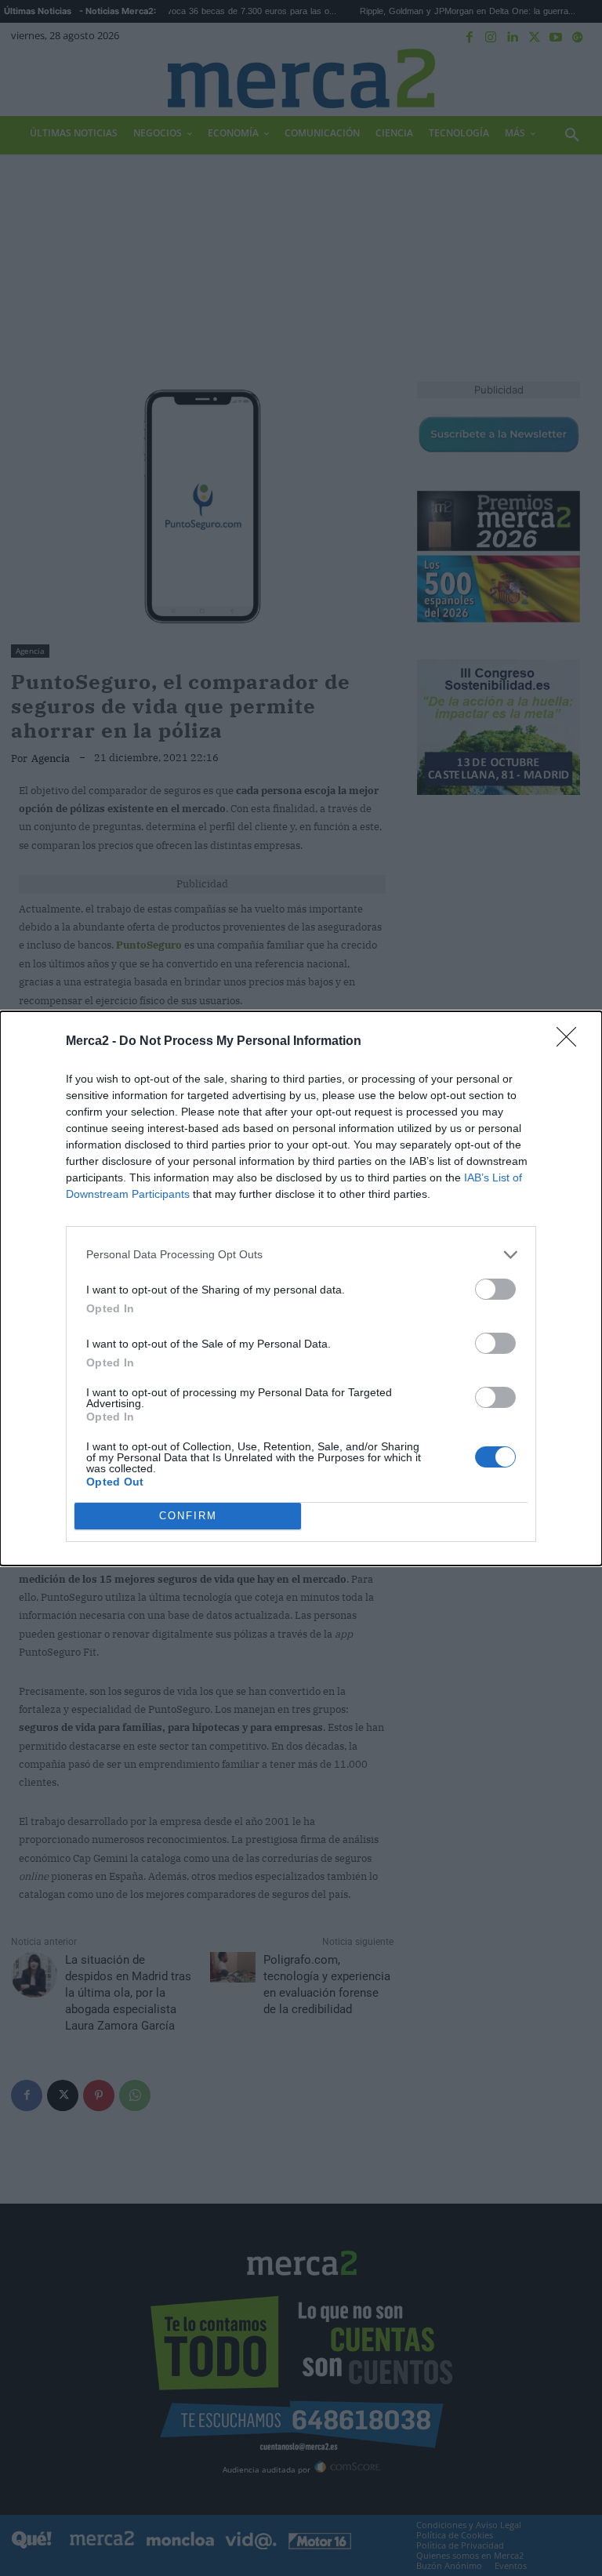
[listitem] (301, 1255)
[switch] (495, 1289)
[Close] (571, 1042)
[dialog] (301, 1288)
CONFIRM (188, 1516)
